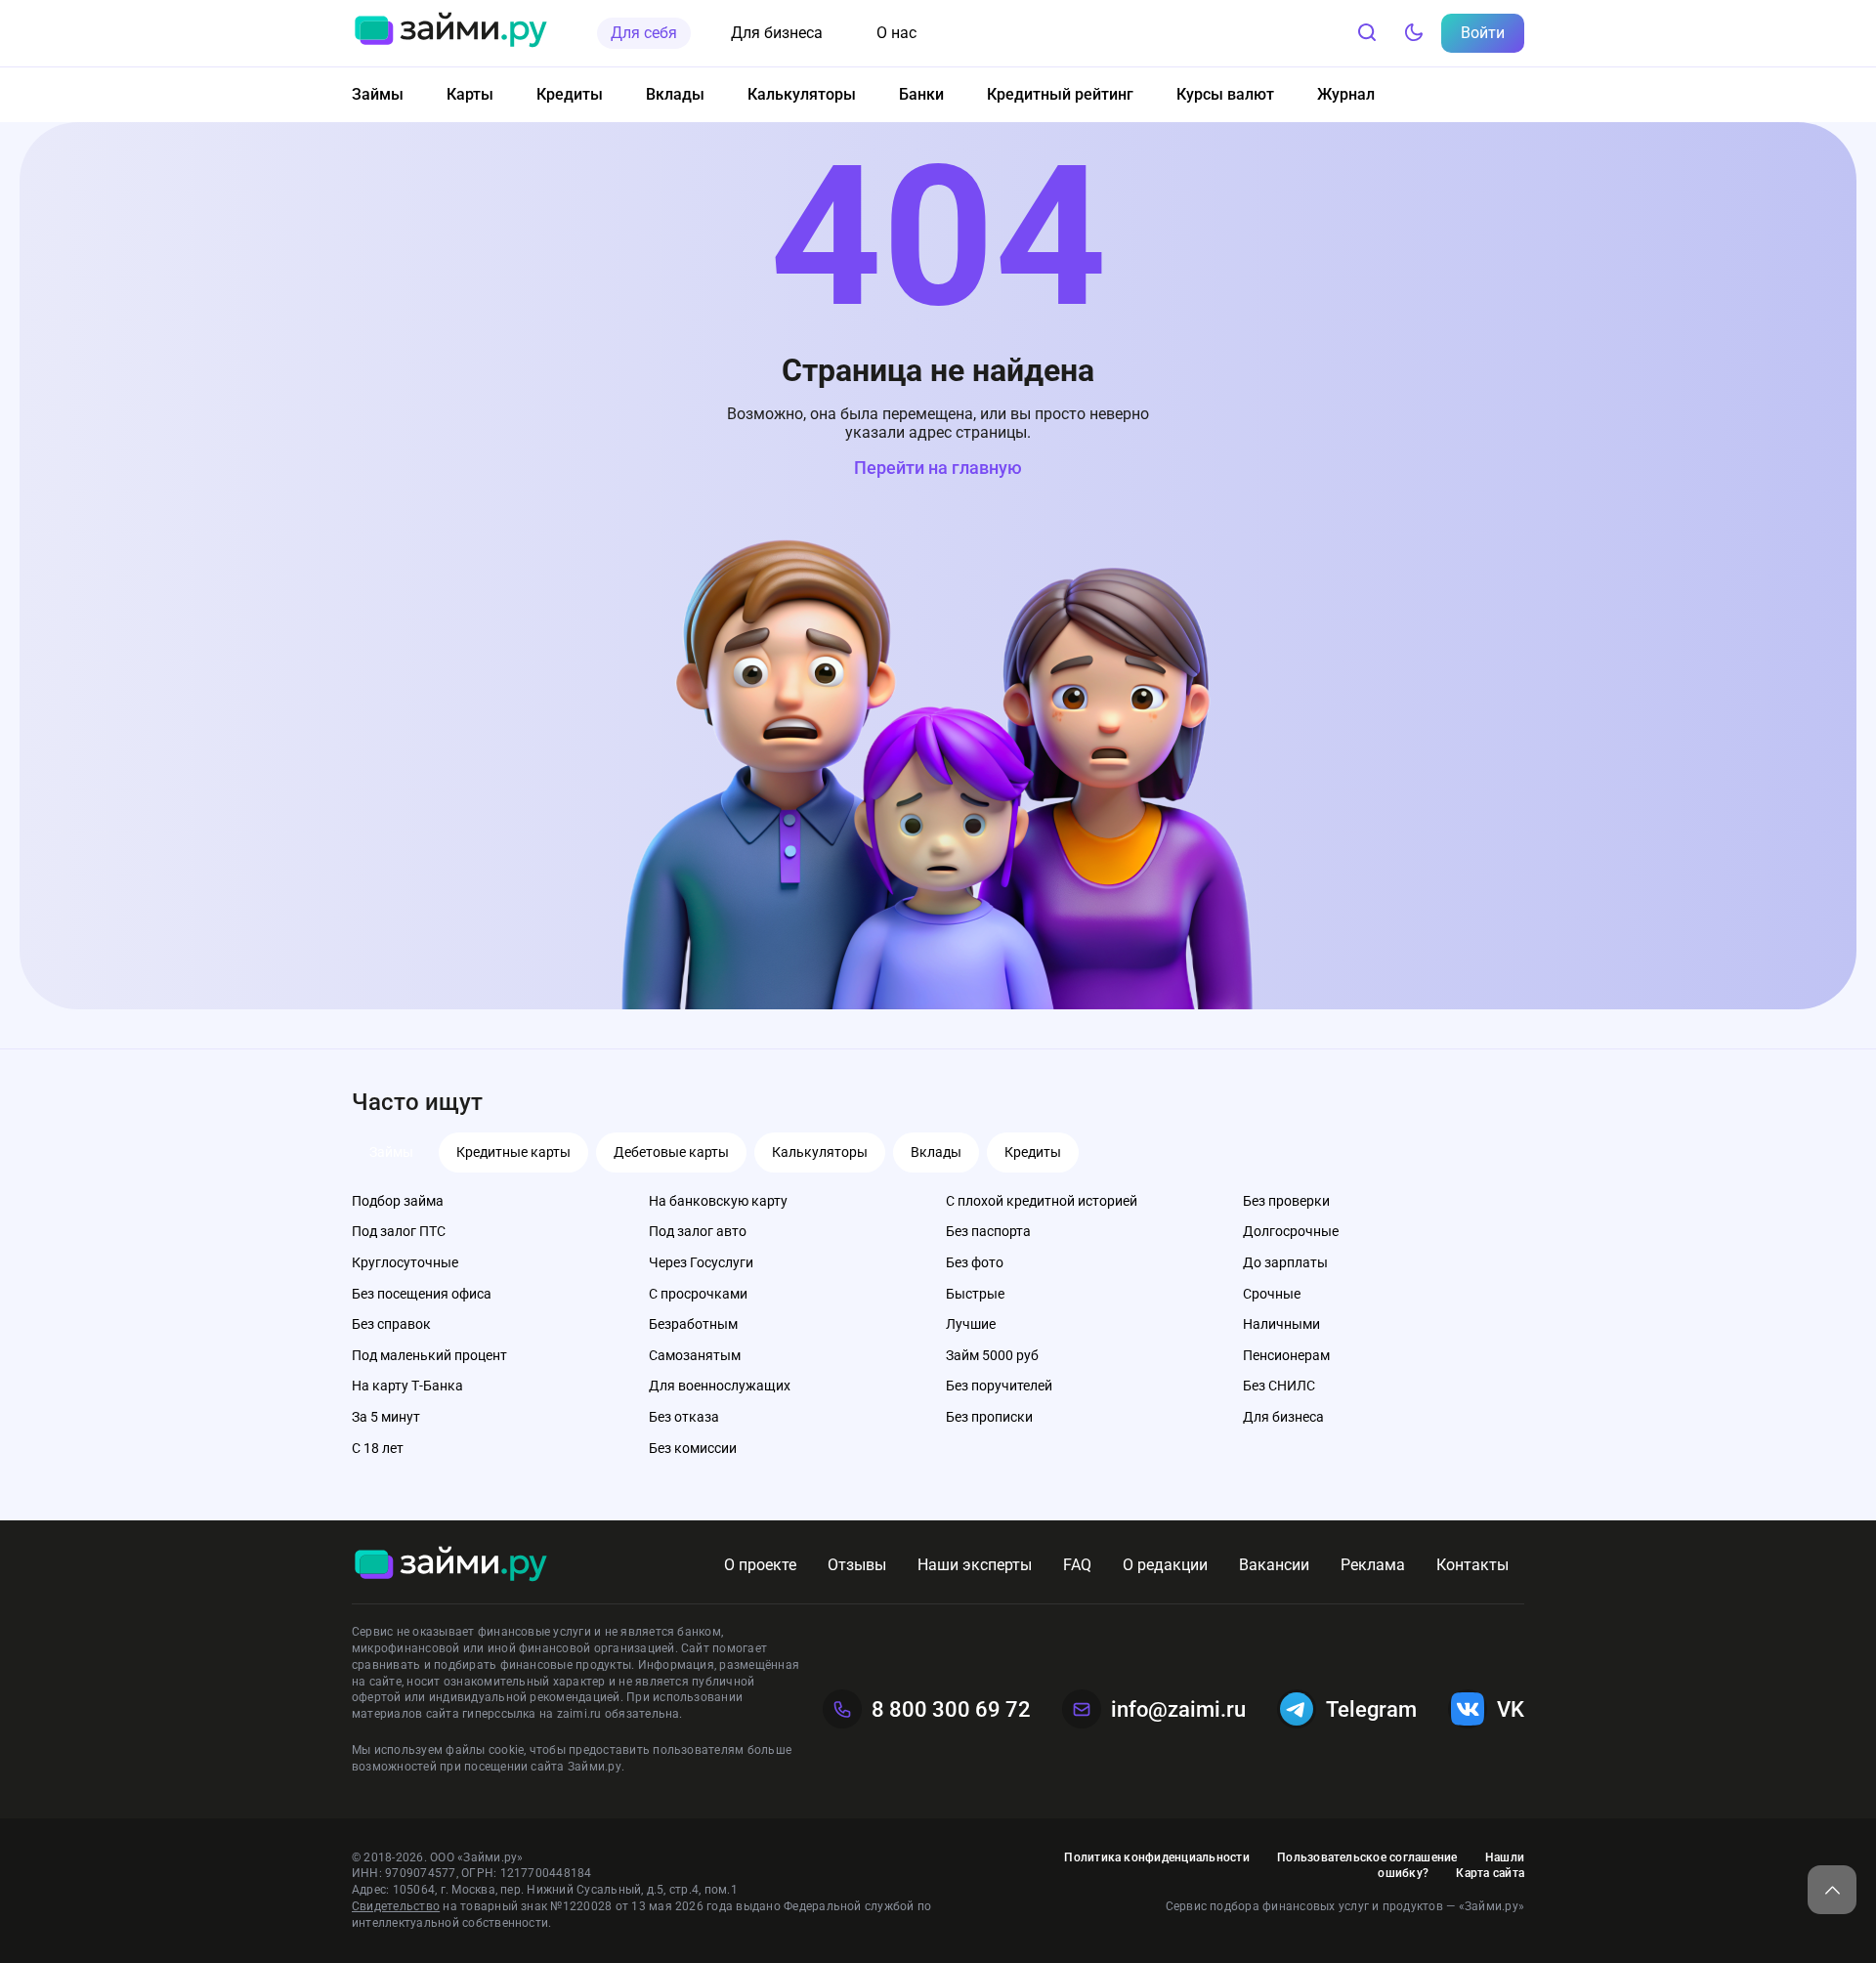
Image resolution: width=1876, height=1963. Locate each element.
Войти (1483, 33)
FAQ (1077, 1565)
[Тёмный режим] (1414, 33)
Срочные (1272, 1294)
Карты (470, 94)
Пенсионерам (1286, 1355)
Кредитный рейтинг (1060, 94)
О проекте (760, 1565)
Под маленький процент (429, 1355)
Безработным (693, 1324)
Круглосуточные (405, 1262)
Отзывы (857, 1565)
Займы (378, 94)
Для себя (644, 33)
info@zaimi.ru (1178, 1709)
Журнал (1346, 94)
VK (1511, 1709)
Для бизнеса (777, 33)
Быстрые (975, 1294)
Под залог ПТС (399, 1231)
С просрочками (698, 1294)
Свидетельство (396, 1906)
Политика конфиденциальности (1156, 1857)
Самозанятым (695, 1355)
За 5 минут (386, 1417)
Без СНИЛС (1279, 1386)
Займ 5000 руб (992, 1355)
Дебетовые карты (671, 1152)
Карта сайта (1490, 1873)
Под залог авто (698, 1231)
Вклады (675, 94)
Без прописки (989, 1417)
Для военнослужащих (720, 1386)
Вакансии (1274, 1565)
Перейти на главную (938, 468)
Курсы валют (1225, 94)
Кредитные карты (513, 1152)
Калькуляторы (802, 94)
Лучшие (971, 1324)
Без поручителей (999, 1386)
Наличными (1281, 1324)
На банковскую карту (718, 1201)
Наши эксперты (975, 1565)
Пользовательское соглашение (1367, 1857)
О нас (896, 33)
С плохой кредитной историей (1042, 1201)
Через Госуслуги (701, 1262)
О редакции (1165, 1565)
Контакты (1472, 1565)
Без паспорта (988, 1231)
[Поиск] (1367, 33)
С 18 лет (378, 1448)
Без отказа (684, 1417)
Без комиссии (693, 1448)
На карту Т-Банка (407, 1386)
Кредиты (570, 94)
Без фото (975, 1262)
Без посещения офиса (422, 1294)
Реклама (1373, 1565)
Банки (921, 94)
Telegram (1371, 1709)
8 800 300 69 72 (951, 1709)
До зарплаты (1285, 1262)
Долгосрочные (1291, 1231)
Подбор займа (398, 1201)
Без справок (391, 1324)
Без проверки (1286, 1201)
